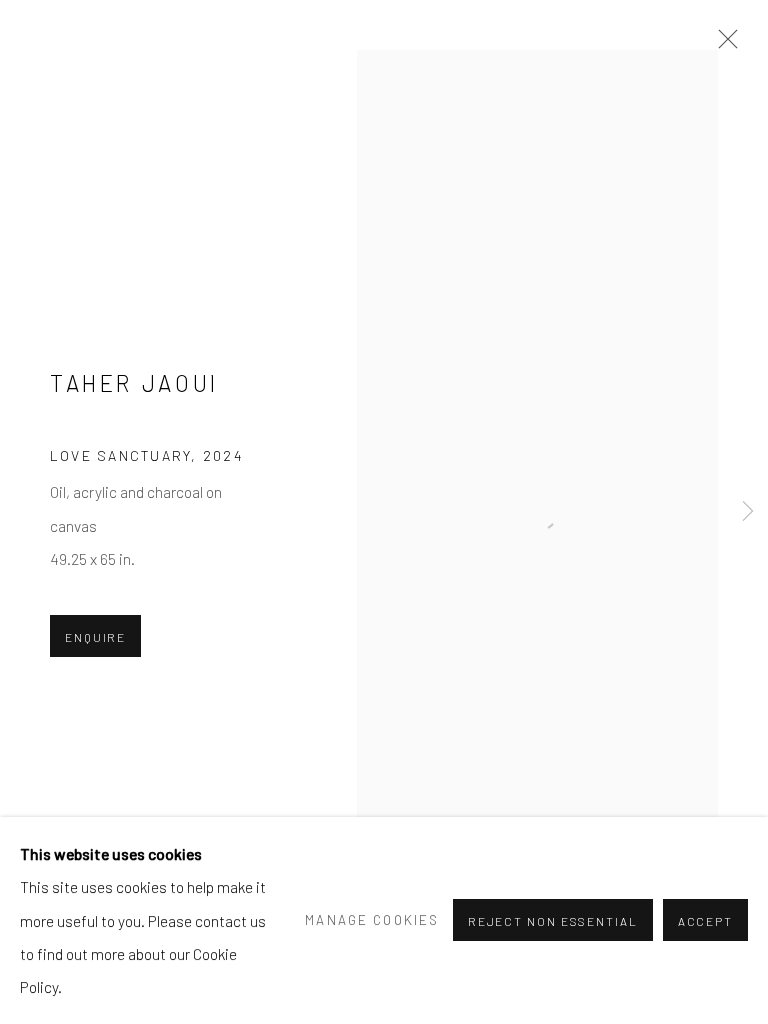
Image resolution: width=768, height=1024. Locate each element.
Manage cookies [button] (372, 920)
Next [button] (748, 512)
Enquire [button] (95, 637)
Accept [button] (705, 922)
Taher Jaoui (134, 383)
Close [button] (723, 45)
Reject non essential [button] (553, 922)
